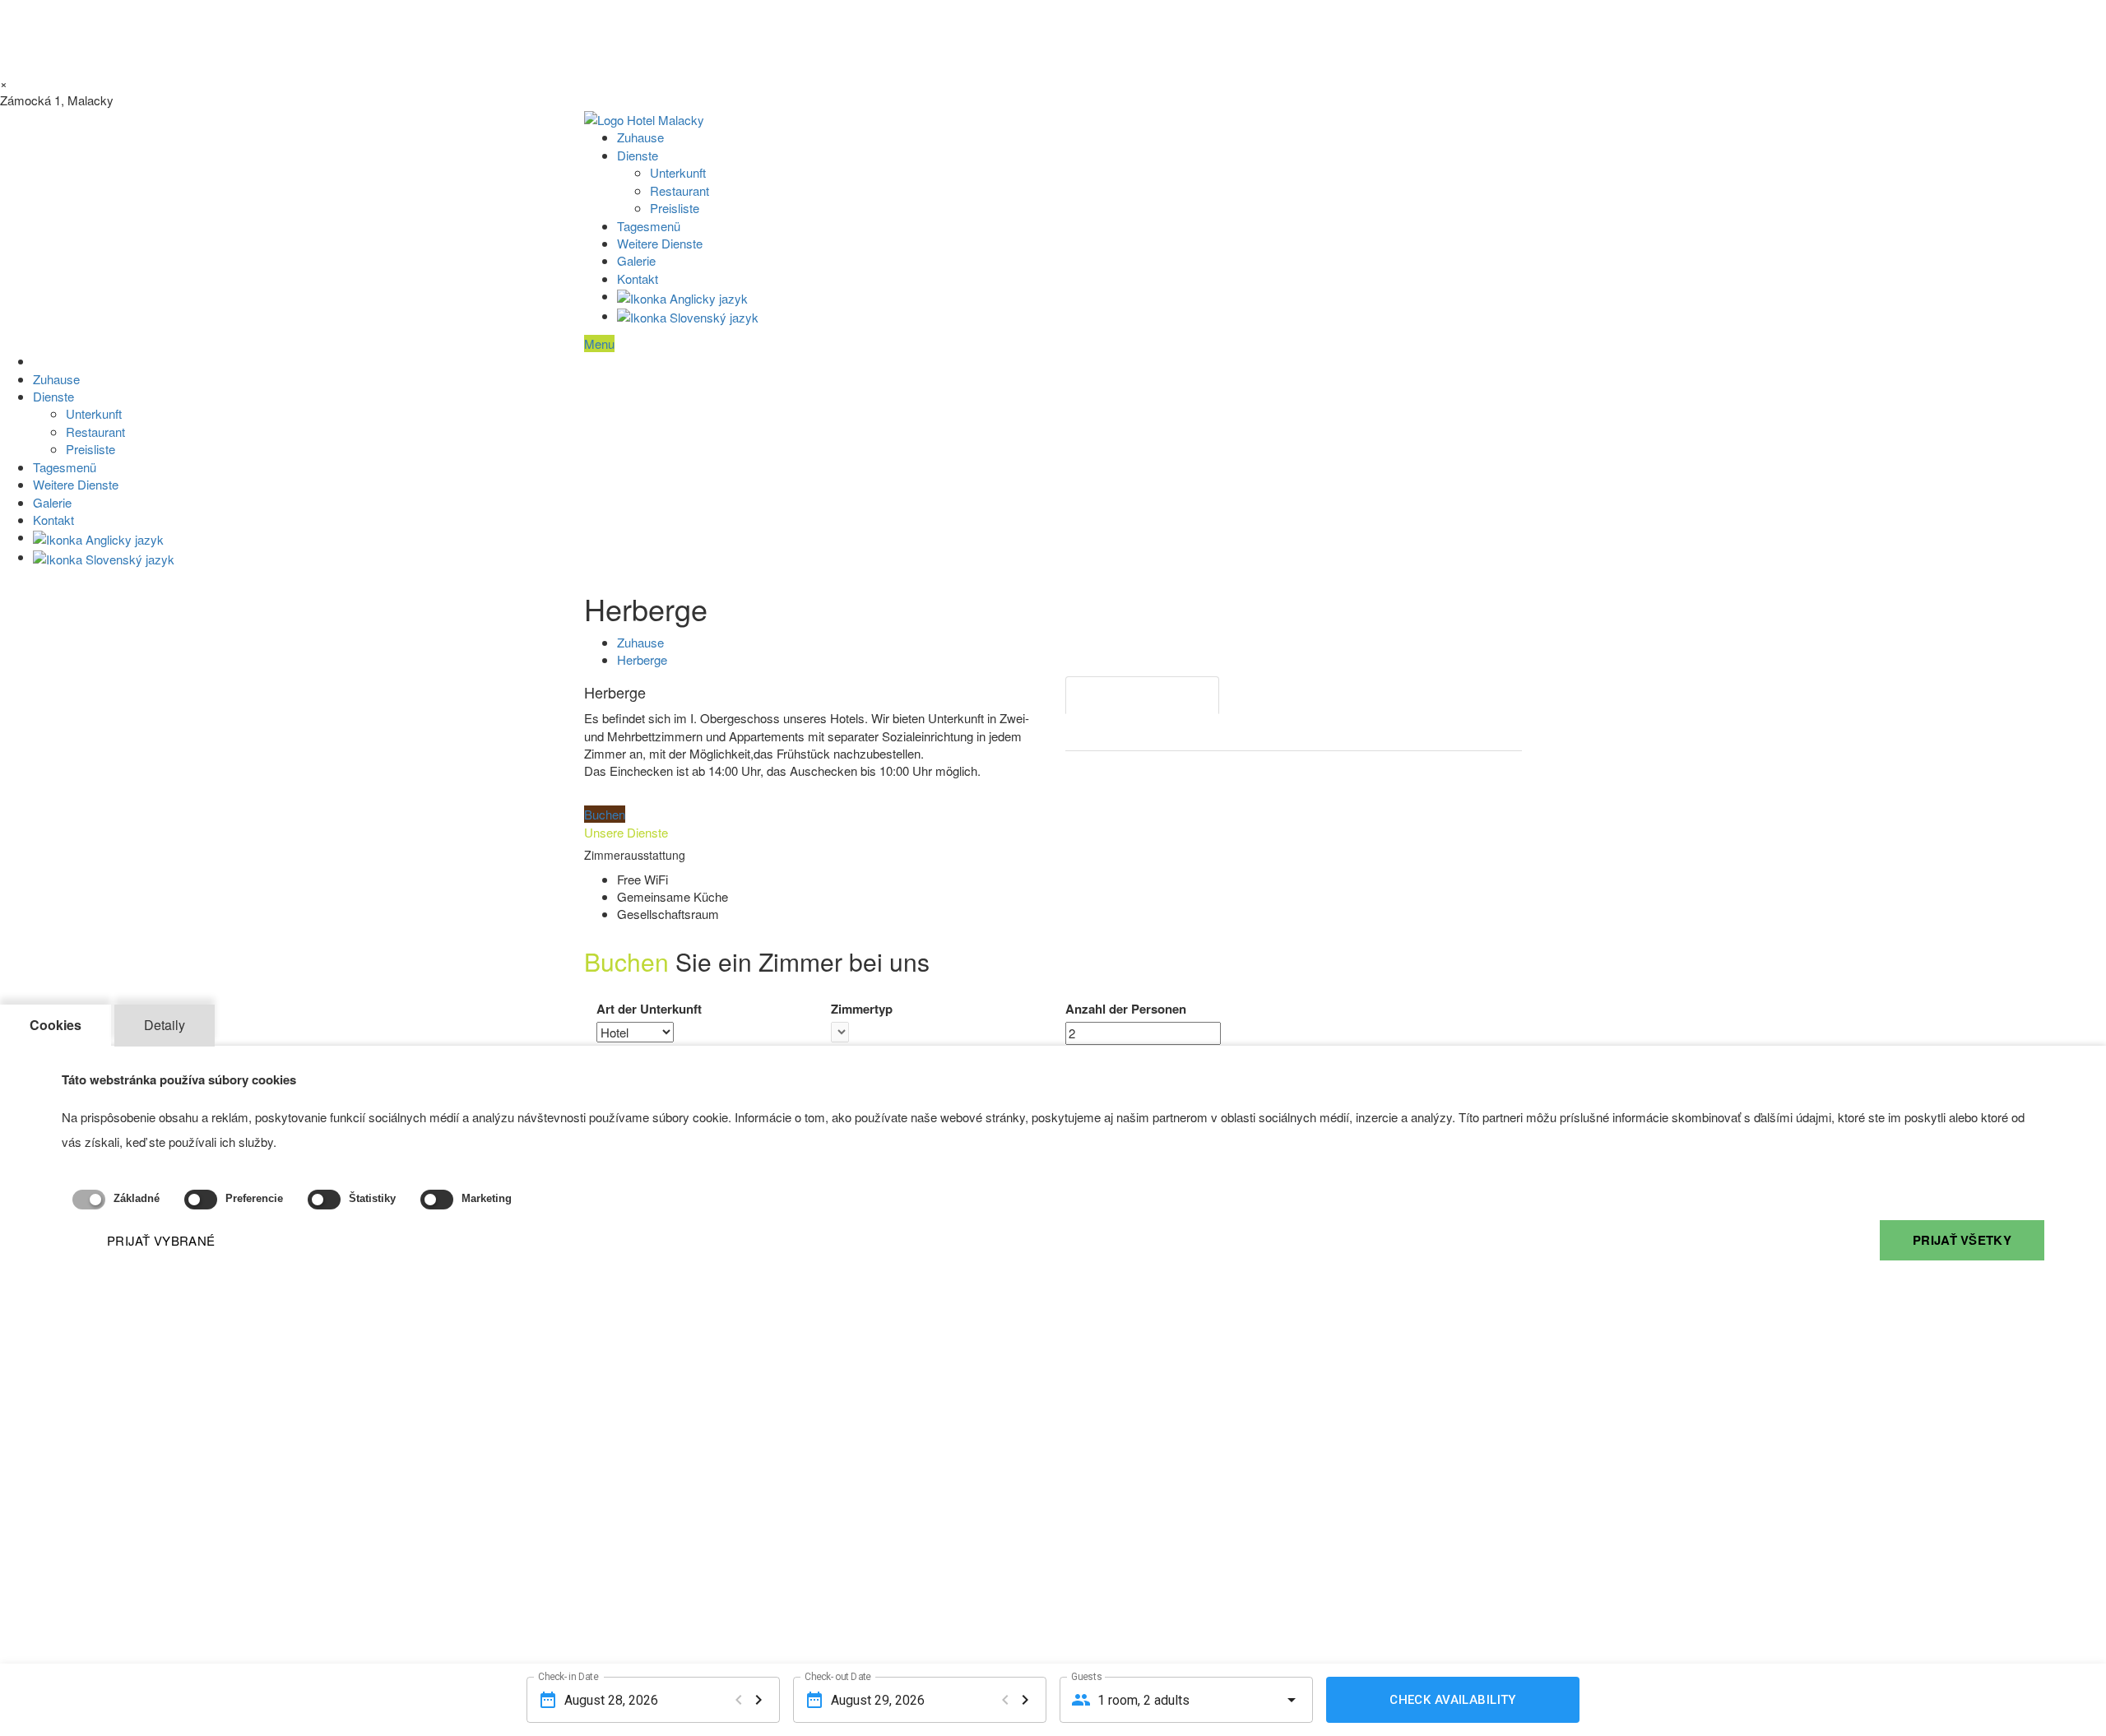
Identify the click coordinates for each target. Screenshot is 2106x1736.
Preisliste (675, 208)
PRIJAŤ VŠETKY (1962, 1240)
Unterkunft (678, 172)
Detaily (165, 1025)
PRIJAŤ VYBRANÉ (161, 1240)
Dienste (638, 155)
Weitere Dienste (660, 243)
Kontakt (638, 279)
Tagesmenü (649, 226)
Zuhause (640, 137)
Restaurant (680, 190)
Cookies (56, 1025)
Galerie (636, 260)
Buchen (605, 814)
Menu (599, 343)
